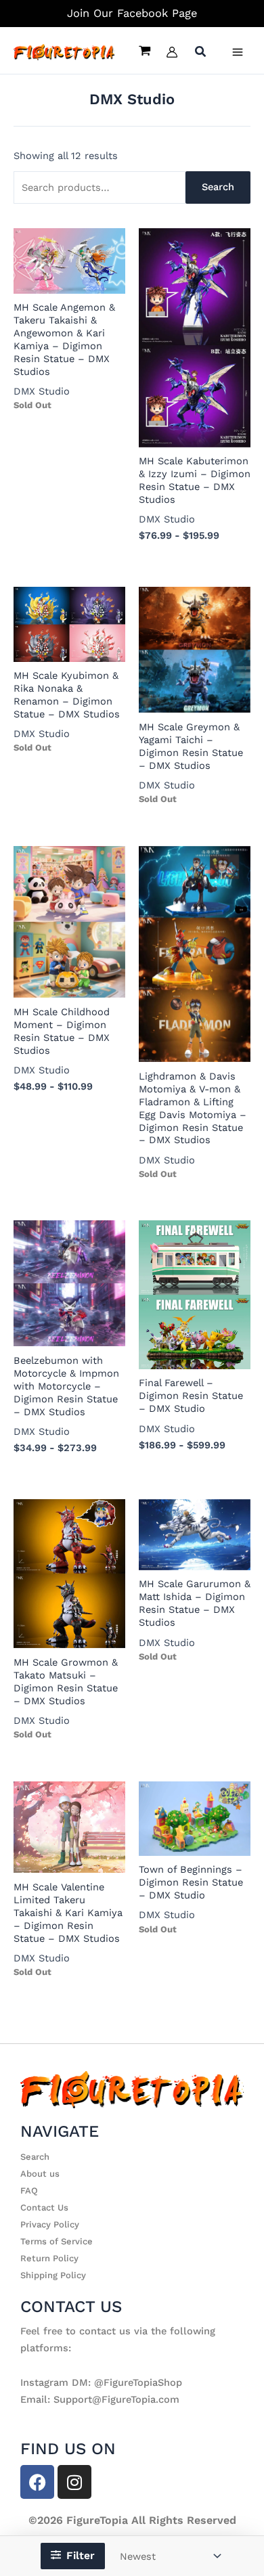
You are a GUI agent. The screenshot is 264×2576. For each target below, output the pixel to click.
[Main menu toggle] (238, 52)
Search (218, 187)
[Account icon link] (172, 52)
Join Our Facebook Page (132, 13)
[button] (201, 53)
